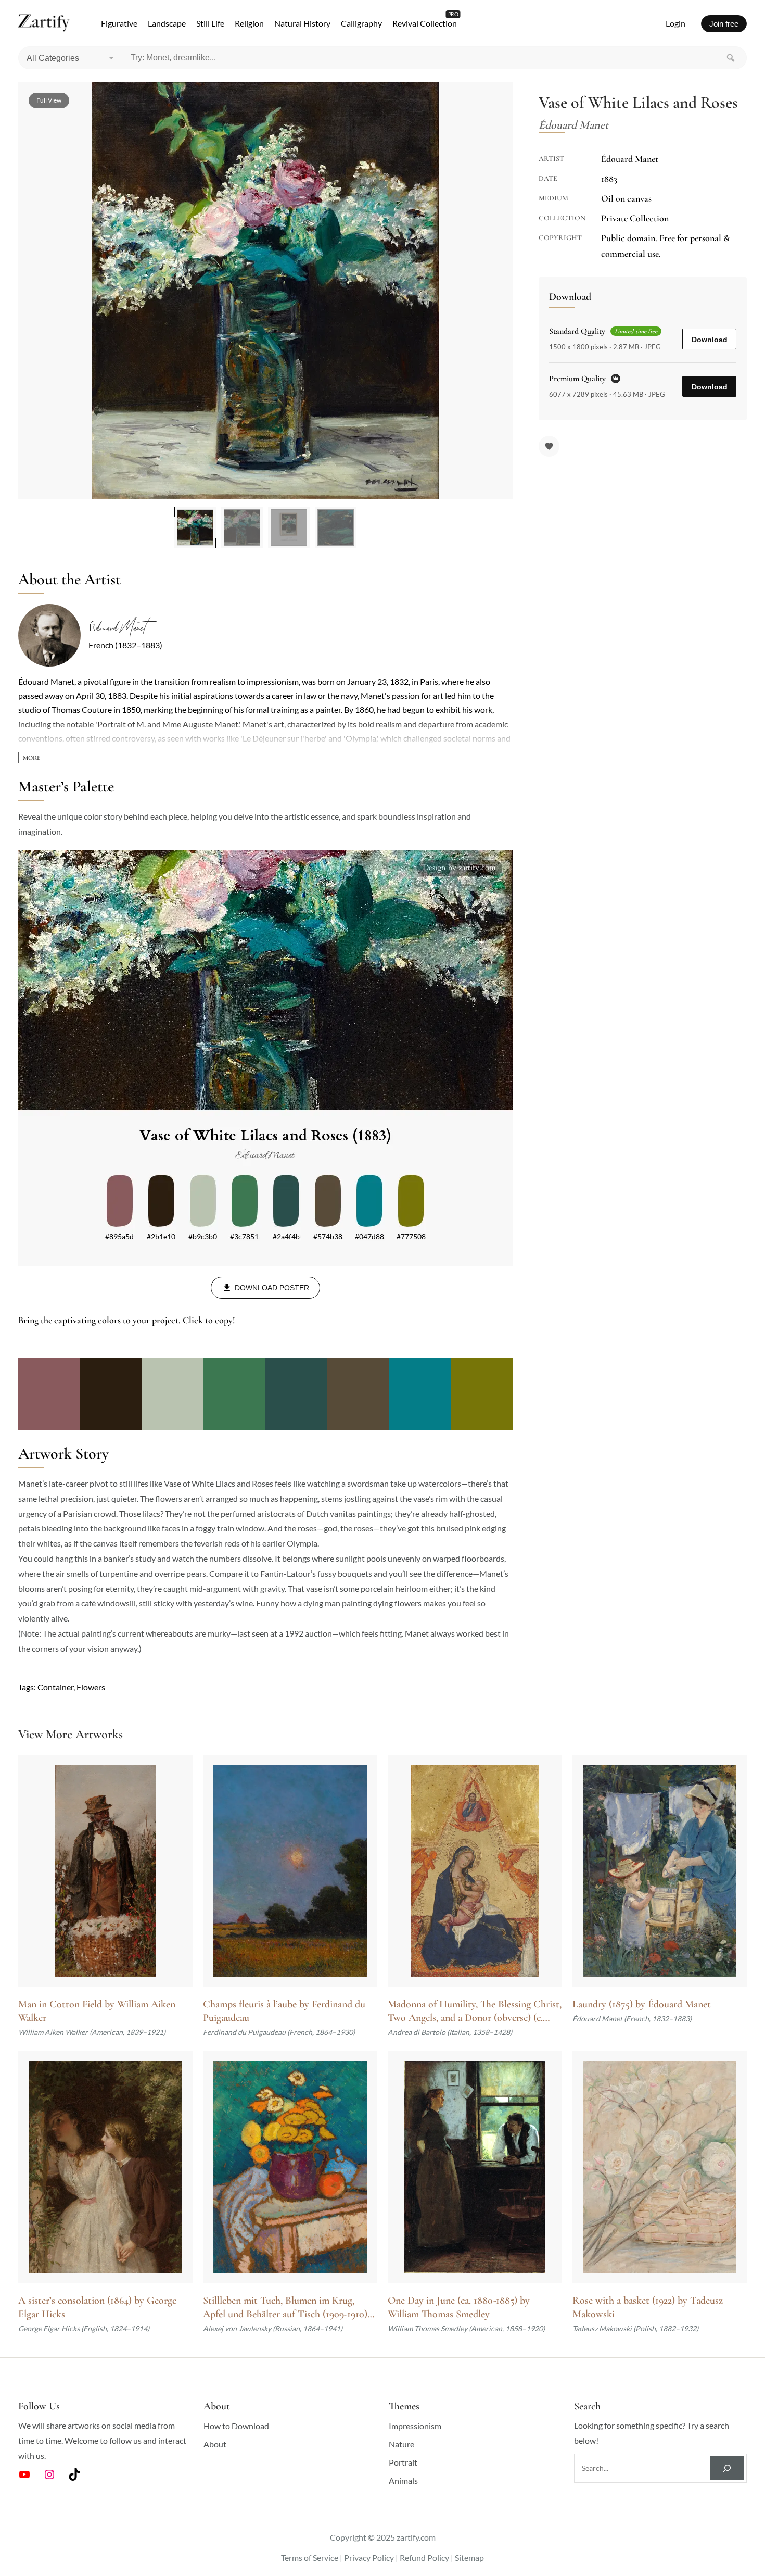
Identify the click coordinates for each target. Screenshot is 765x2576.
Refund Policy (424, 2558)
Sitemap (469, 2558)
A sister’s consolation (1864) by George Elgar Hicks (97, 2307)
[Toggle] (32, 758)
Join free (724, 24)
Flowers (91, 1687)
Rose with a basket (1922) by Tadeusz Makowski (648, 2307)
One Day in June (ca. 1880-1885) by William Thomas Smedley (459, 2307)
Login (675, 23)
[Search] (731, 58)
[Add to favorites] (549, 446)
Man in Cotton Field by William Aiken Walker (97, 2011)
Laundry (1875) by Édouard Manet (642, 2004)
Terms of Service (310, 2558)
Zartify (44, 23)
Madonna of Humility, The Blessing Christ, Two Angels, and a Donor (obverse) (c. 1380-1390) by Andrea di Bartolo (475, 2011)
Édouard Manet (117, 628)
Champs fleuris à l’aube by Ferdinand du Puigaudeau (284, 2011)
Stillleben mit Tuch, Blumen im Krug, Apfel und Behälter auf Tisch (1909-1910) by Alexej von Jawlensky (285, 2308)
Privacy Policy (369, 2558)
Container (55, 1687)
